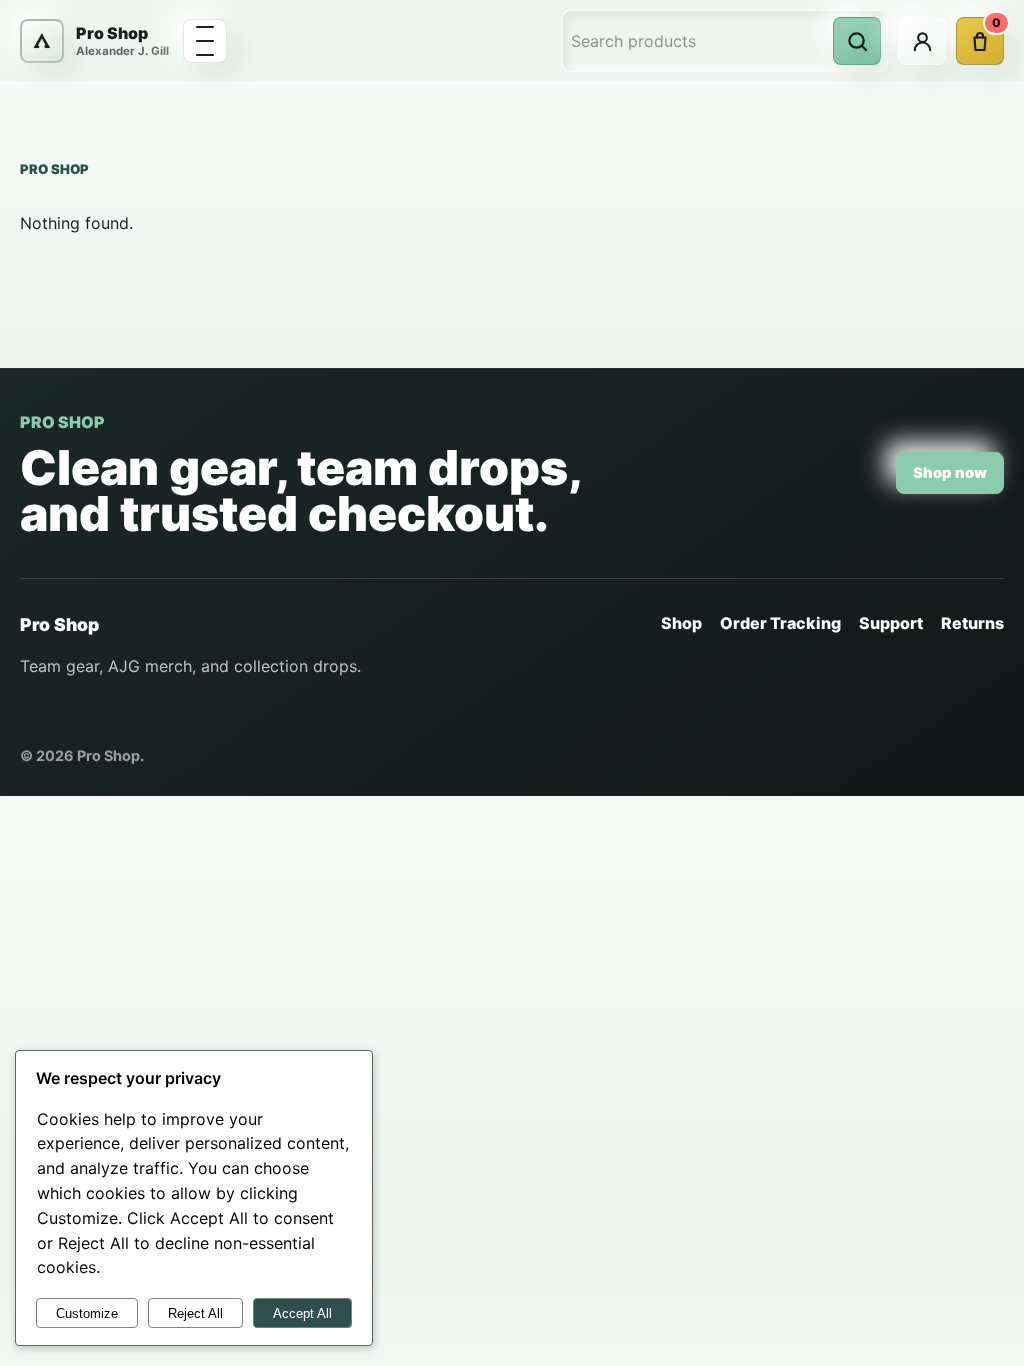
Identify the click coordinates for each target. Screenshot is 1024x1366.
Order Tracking (780, 623)
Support (891, 623)
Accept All (302, 1313)
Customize (87, 1313)
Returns (972, 623)
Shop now (950, 473)
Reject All (195, 1313)
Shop (681, 623)
